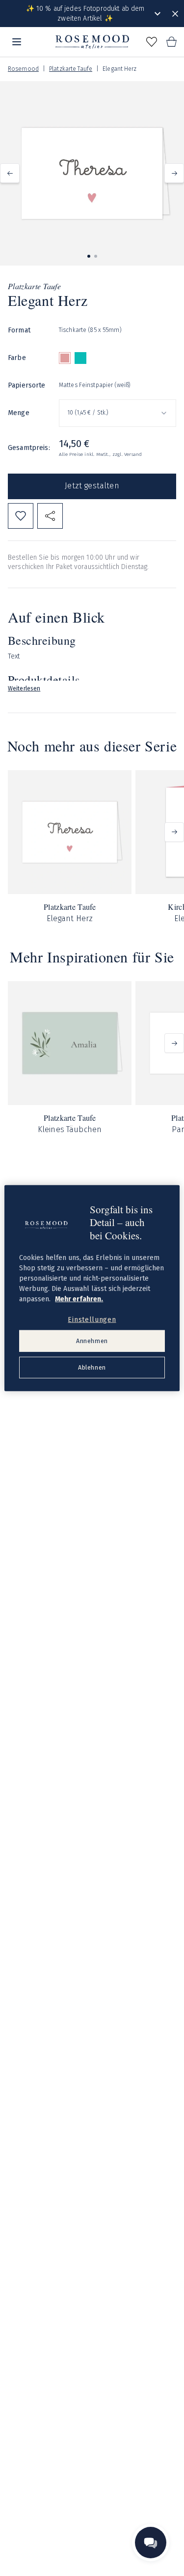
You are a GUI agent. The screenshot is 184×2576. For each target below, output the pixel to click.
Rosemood (23, 69)
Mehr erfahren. (79, 1299)
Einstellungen (92, 1319)
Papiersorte (27, 385)
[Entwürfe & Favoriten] (152, 42)
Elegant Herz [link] (119, 69)
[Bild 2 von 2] (96, 256)
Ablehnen (92, 1367)
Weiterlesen (24, 689)
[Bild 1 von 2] (89, 256)
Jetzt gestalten (92, 486)
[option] (65, 358)
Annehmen (92, 1341)
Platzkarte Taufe (71, 69)
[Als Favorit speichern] (21, 516)
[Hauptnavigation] (17, 42)
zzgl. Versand (127, 454)
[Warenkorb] (171, 42)
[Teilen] (50, 516)
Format (19, 330)
